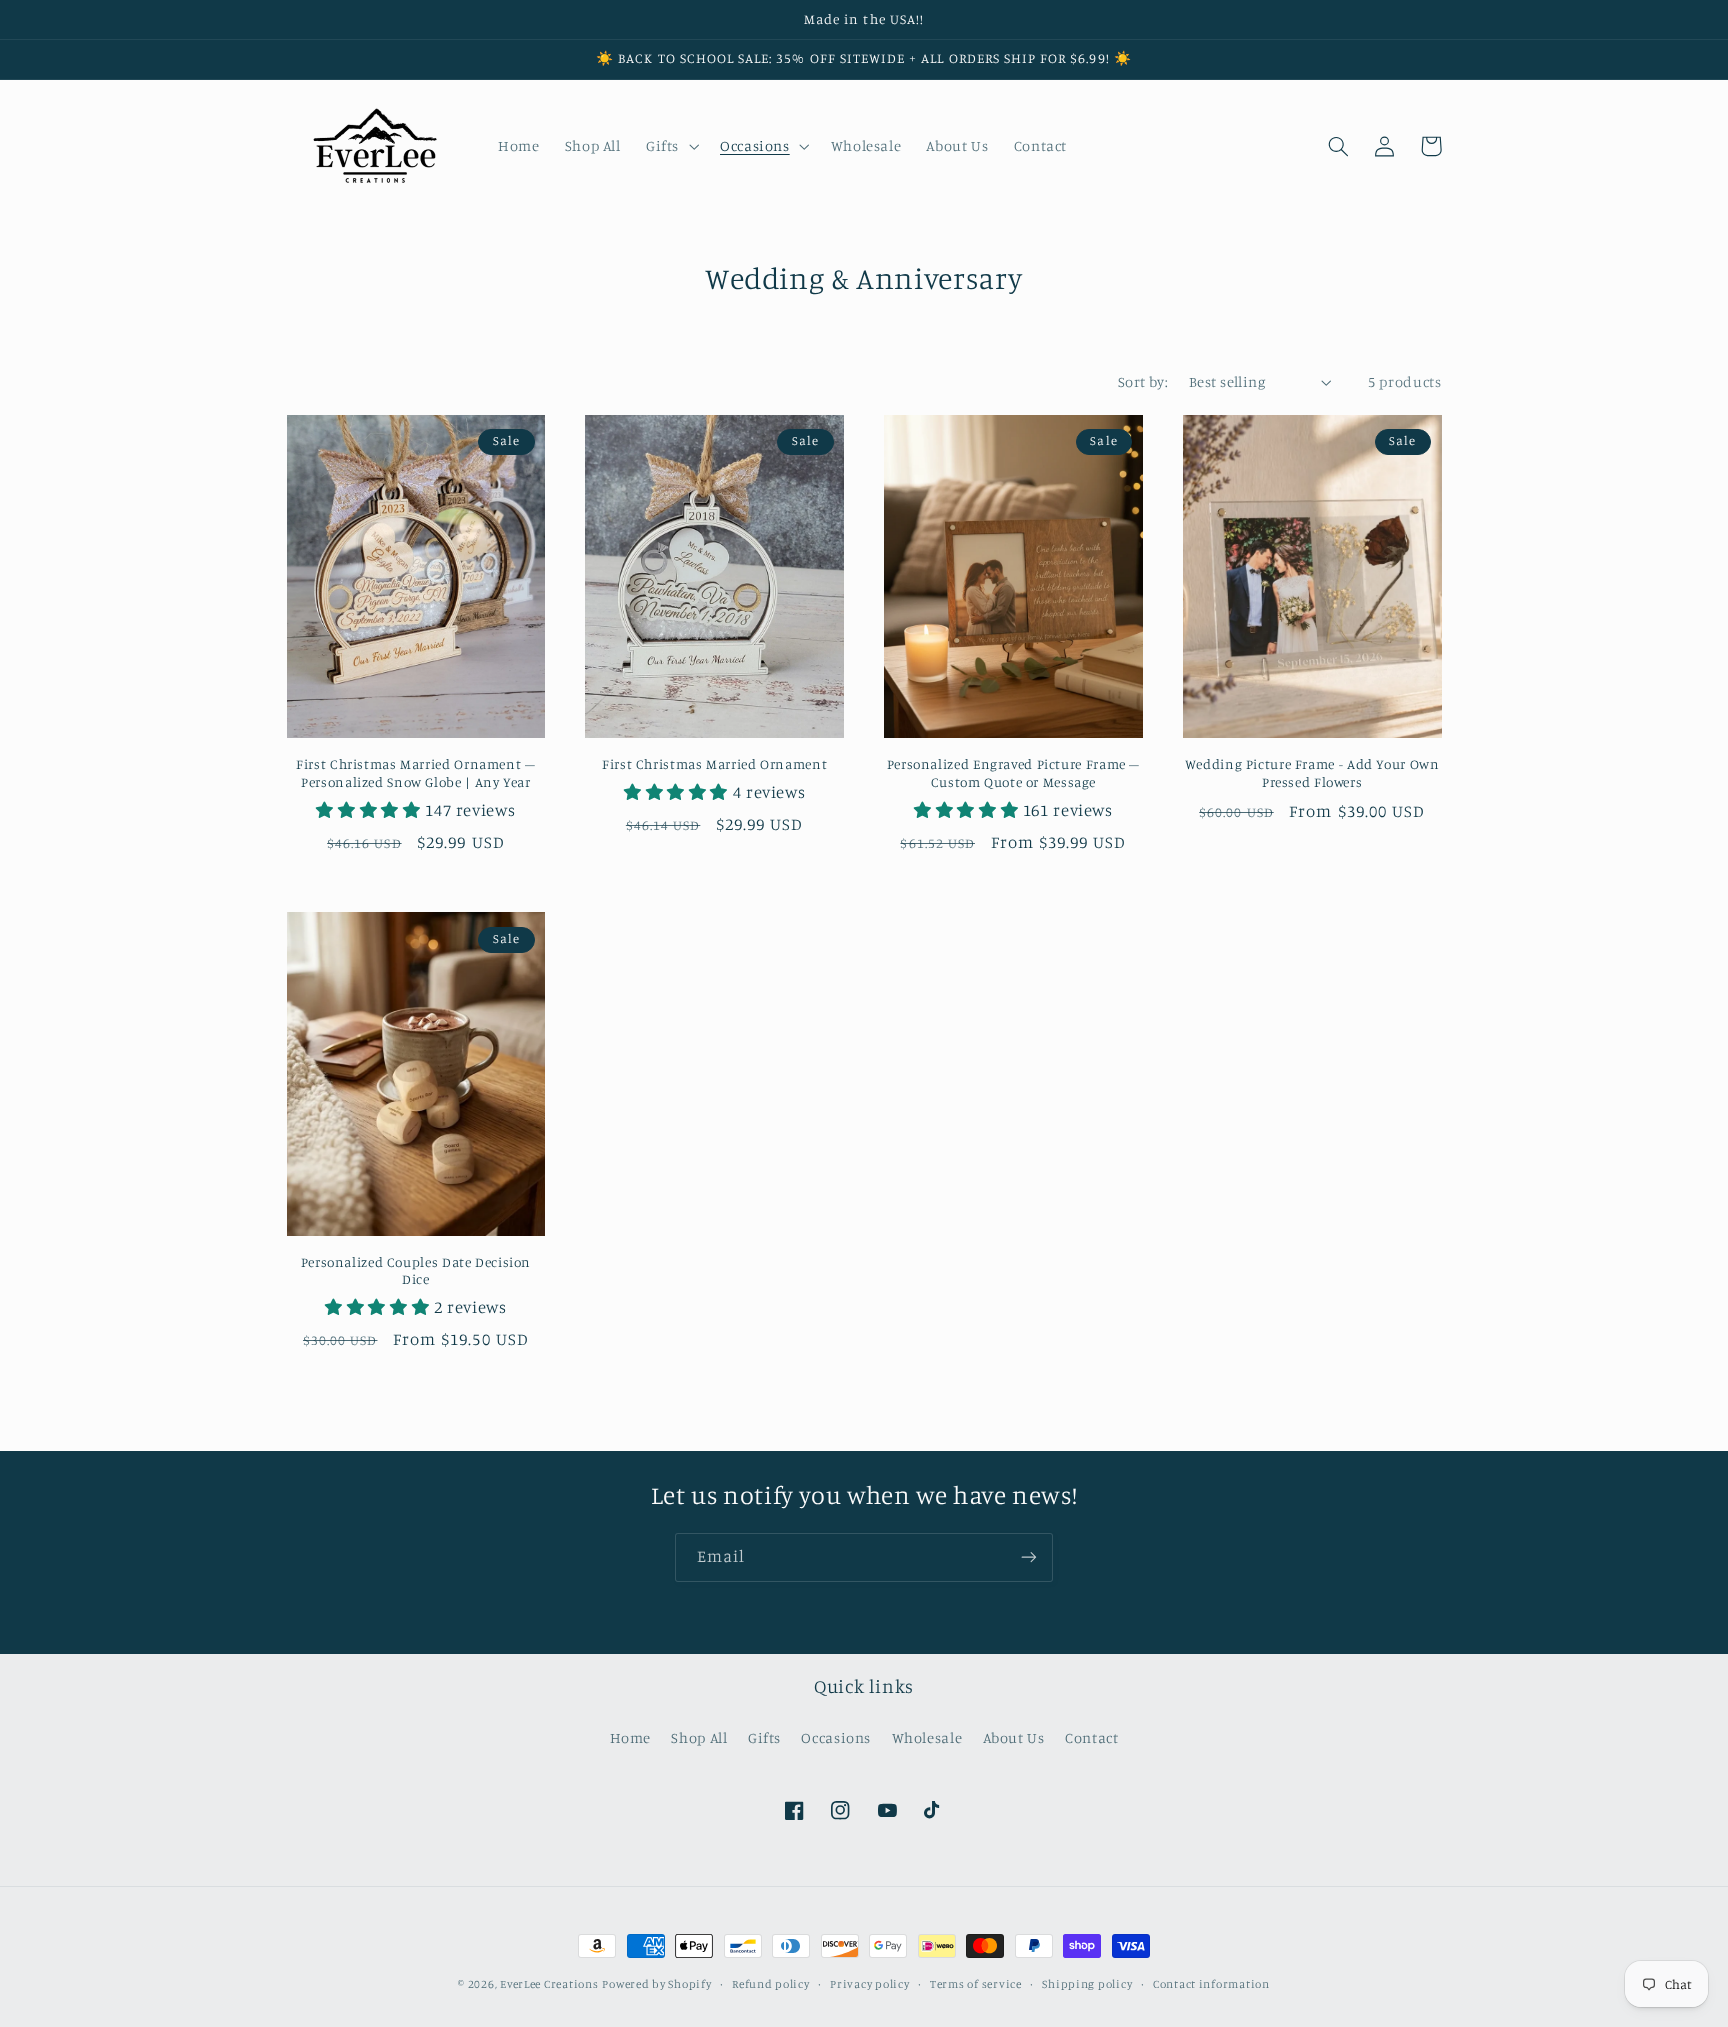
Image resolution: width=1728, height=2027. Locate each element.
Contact (1091, 1737)
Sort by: (1143, 381)
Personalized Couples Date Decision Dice (416, 1271)
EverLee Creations (549, 1984)
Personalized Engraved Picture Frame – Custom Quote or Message (1013, 773)
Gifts (764, 1737)
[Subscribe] (1029, 1557)
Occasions (836, 1737)
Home (631, 1737)
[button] (670, 146)
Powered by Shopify (656, 1984)
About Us (1014, 1737)
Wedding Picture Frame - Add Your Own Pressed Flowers (1312, 773)
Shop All (699, 1737)
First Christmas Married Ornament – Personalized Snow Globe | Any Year (415, 773)
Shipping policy (1087, 1984)
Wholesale (927, 1737)
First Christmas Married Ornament (714, 764)
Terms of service (976, 1984)
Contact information (1211, 1984)
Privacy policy (869, 1984)
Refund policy (771, 1984)
